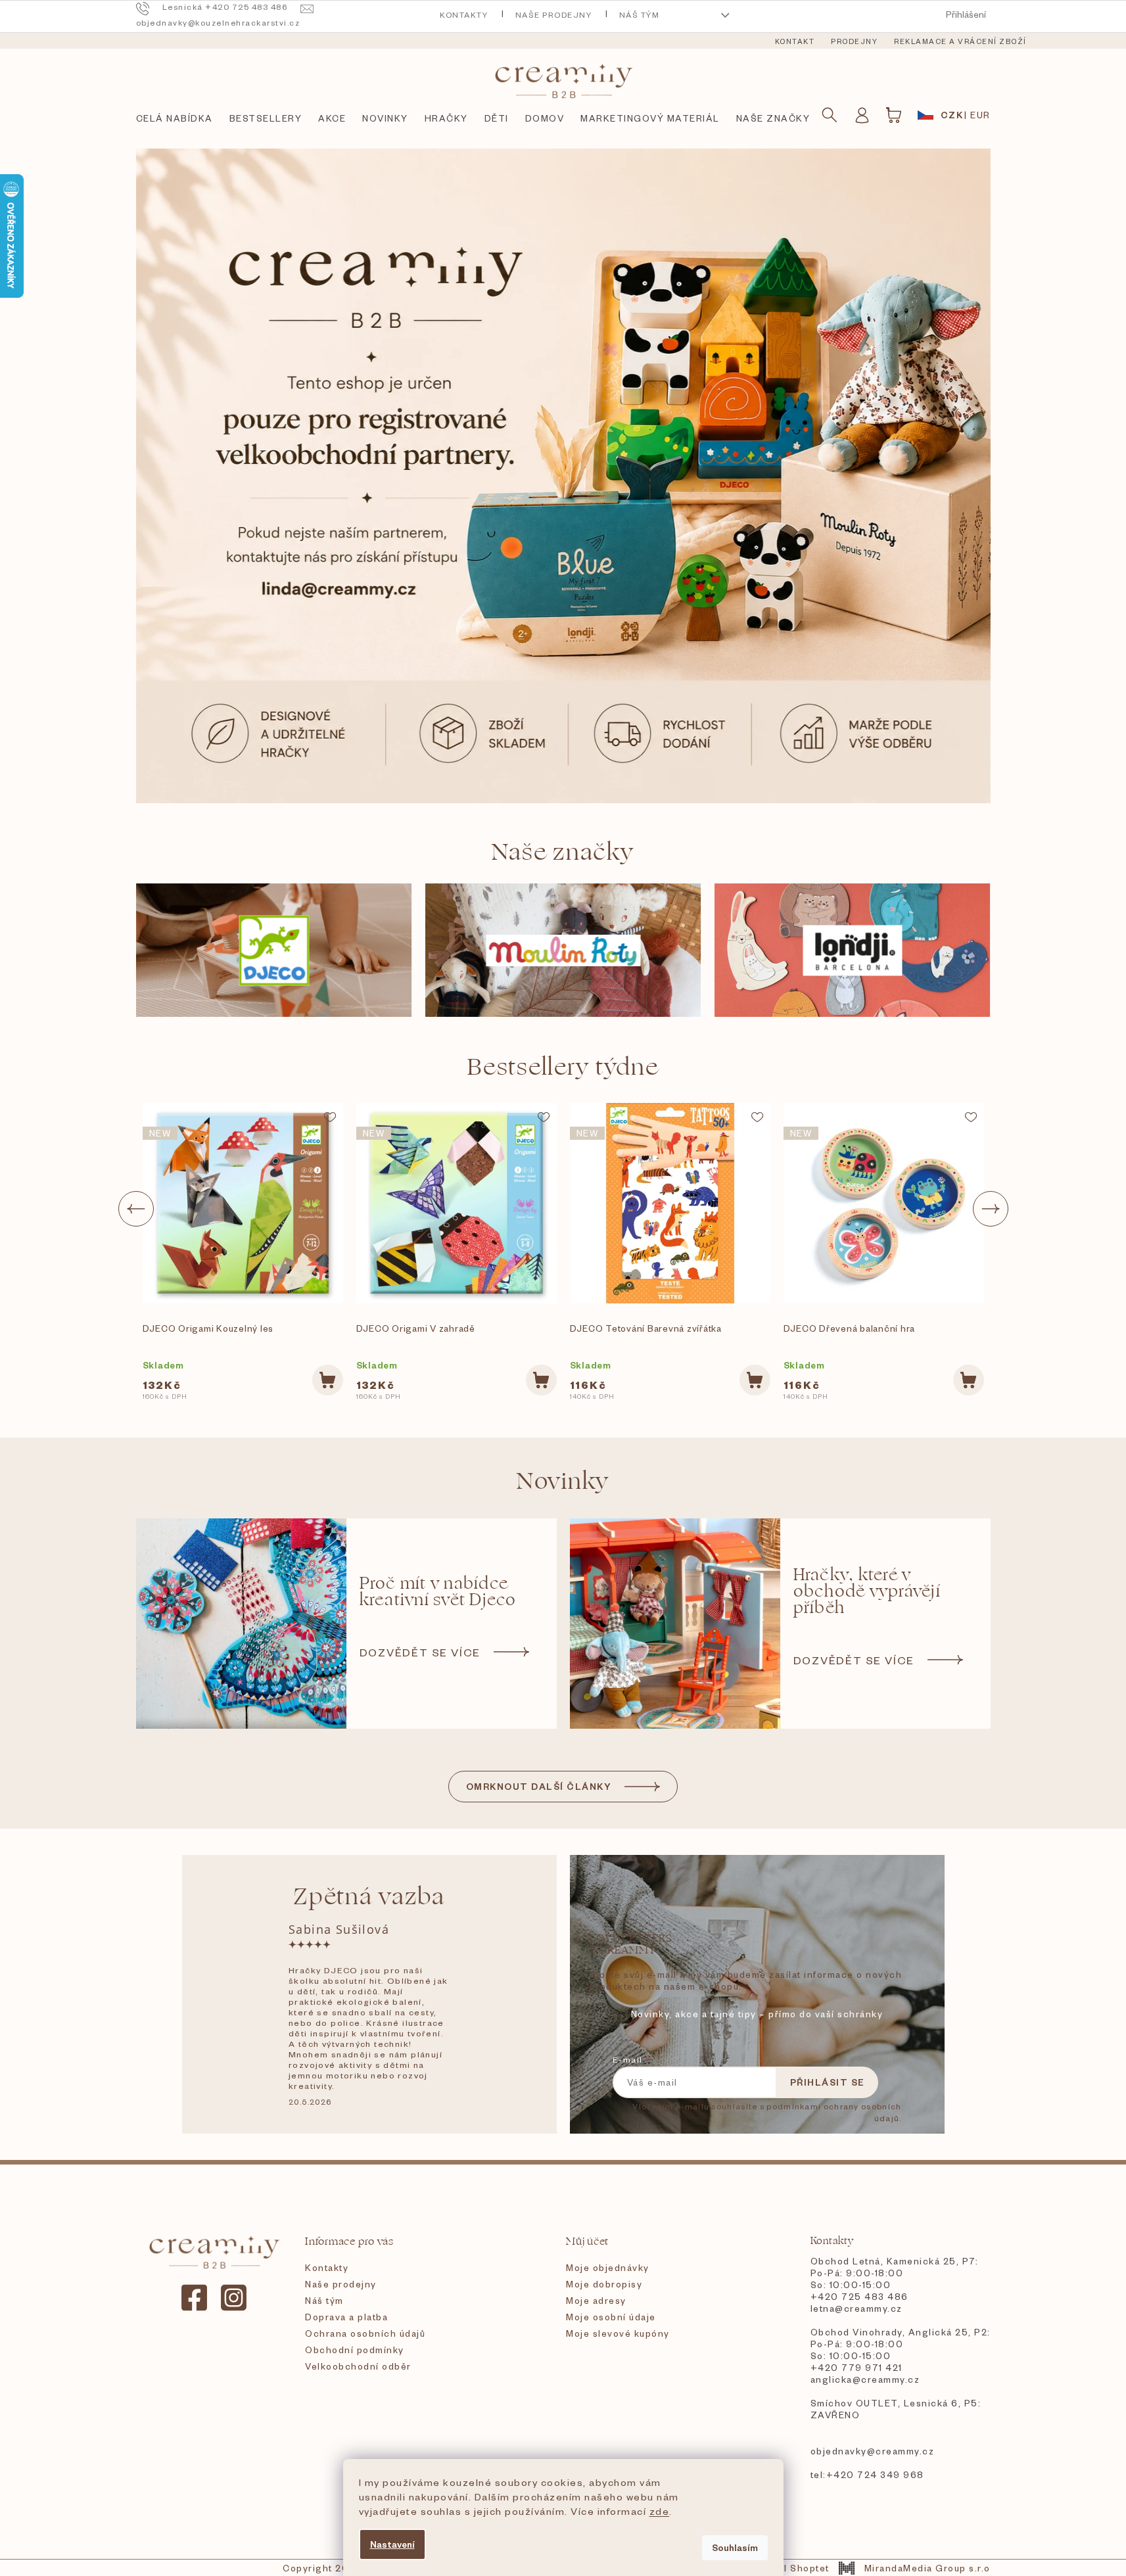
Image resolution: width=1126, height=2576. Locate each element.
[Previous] (136, 1209)
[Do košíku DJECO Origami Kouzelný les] (328, 1380)
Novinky (563, 1481)
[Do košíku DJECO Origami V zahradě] (541, 1380)
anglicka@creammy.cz (865, 2379)
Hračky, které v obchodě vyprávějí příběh (867, 1592)
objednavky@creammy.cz (873, 2451)
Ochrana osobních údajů (365, 2333)
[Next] (991, 1209)
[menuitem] (795, 41)
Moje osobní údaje (611, 2317)
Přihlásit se (828, 2082)
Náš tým (640, 15)
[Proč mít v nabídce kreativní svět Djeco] (241, 1624)
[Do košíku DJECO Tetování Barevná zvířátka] (755, 1380)
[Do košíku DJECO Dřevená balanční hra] (969, 1380)
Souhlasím (735, 2547)
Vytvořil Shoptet (789, 2568)
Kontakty (464, 15)
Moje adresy (596, 2300)
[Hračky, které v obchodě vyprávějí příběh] (675, 1624)
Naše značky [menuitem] (773, 118)
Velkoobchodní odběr (358, 2366)
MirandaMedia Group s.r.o (927, 2568)
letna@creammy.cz (856, 2308)
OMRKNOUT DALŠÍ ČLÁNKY (539, 1786)
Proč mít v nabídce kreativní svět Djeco (438, 1592)
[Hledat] (830, 115)
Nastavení (392, 2544)
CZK (952, 115)
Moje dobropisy (604, 2284)
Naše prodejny (554, 15)
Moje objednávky (608, 2267)
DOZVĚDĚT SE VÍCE (420, 1652)
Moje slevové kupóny (618, 2333)
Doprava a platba (346, 2317)
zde (660, 2511)
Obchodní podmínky (355, 2350)
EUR (980, 115)
